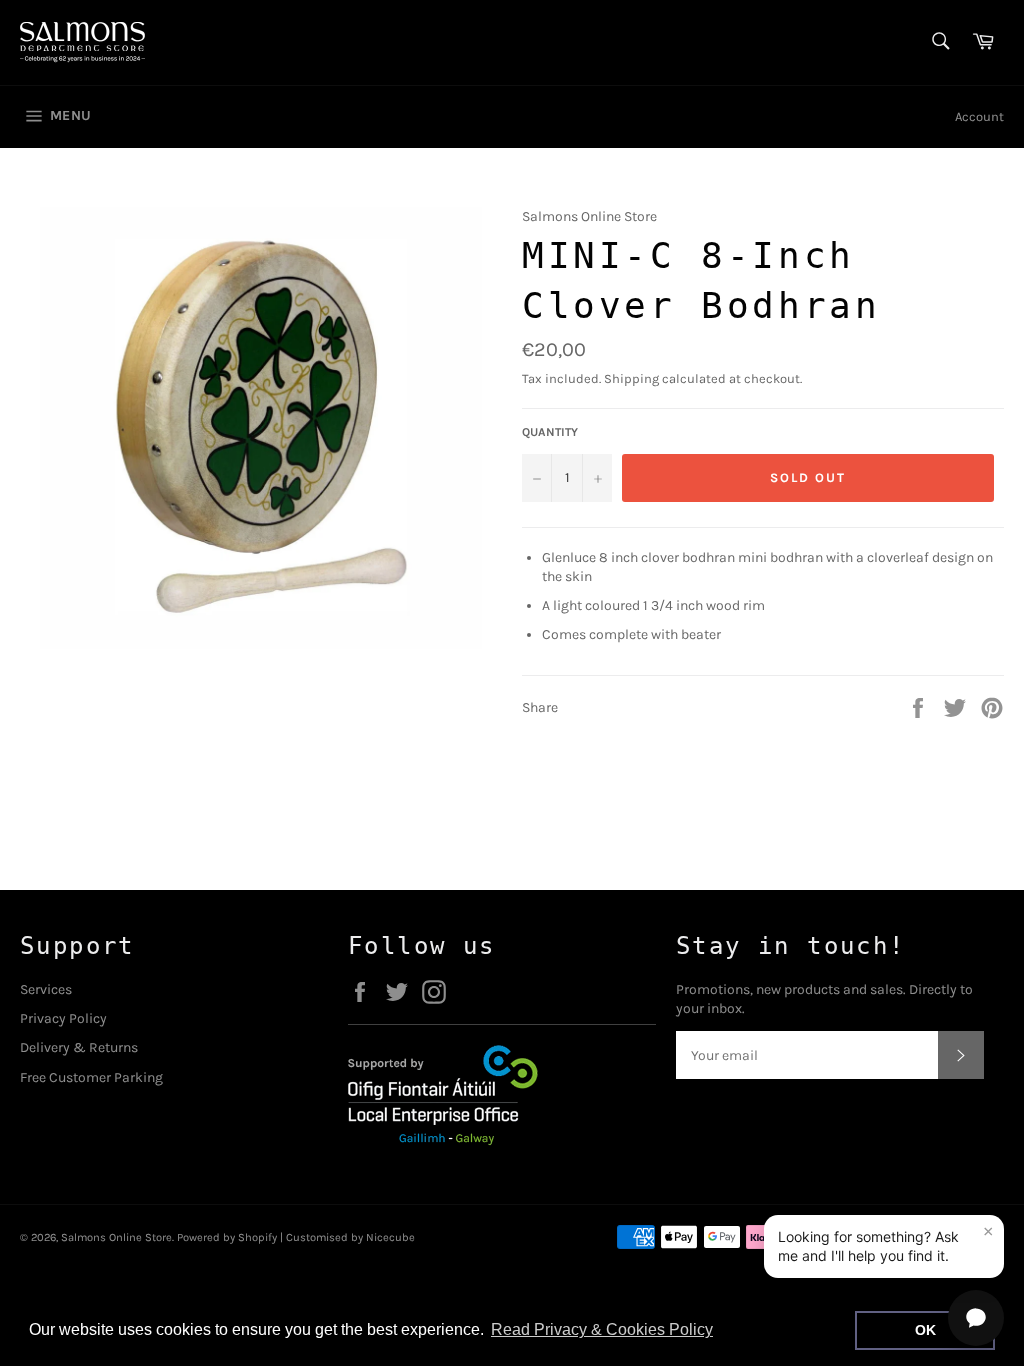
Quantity (550, 432)
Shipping (631, 378)
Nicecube (390, 1237)
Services (46, 989)
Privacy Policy (63, 1018)
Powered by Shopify (227, 1237)
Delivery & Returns (79, 1047)
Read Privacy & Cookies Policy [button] (602, 1329)
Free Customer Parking (91, 1077)
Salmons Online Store (116, 1237)
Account (979, 116)
